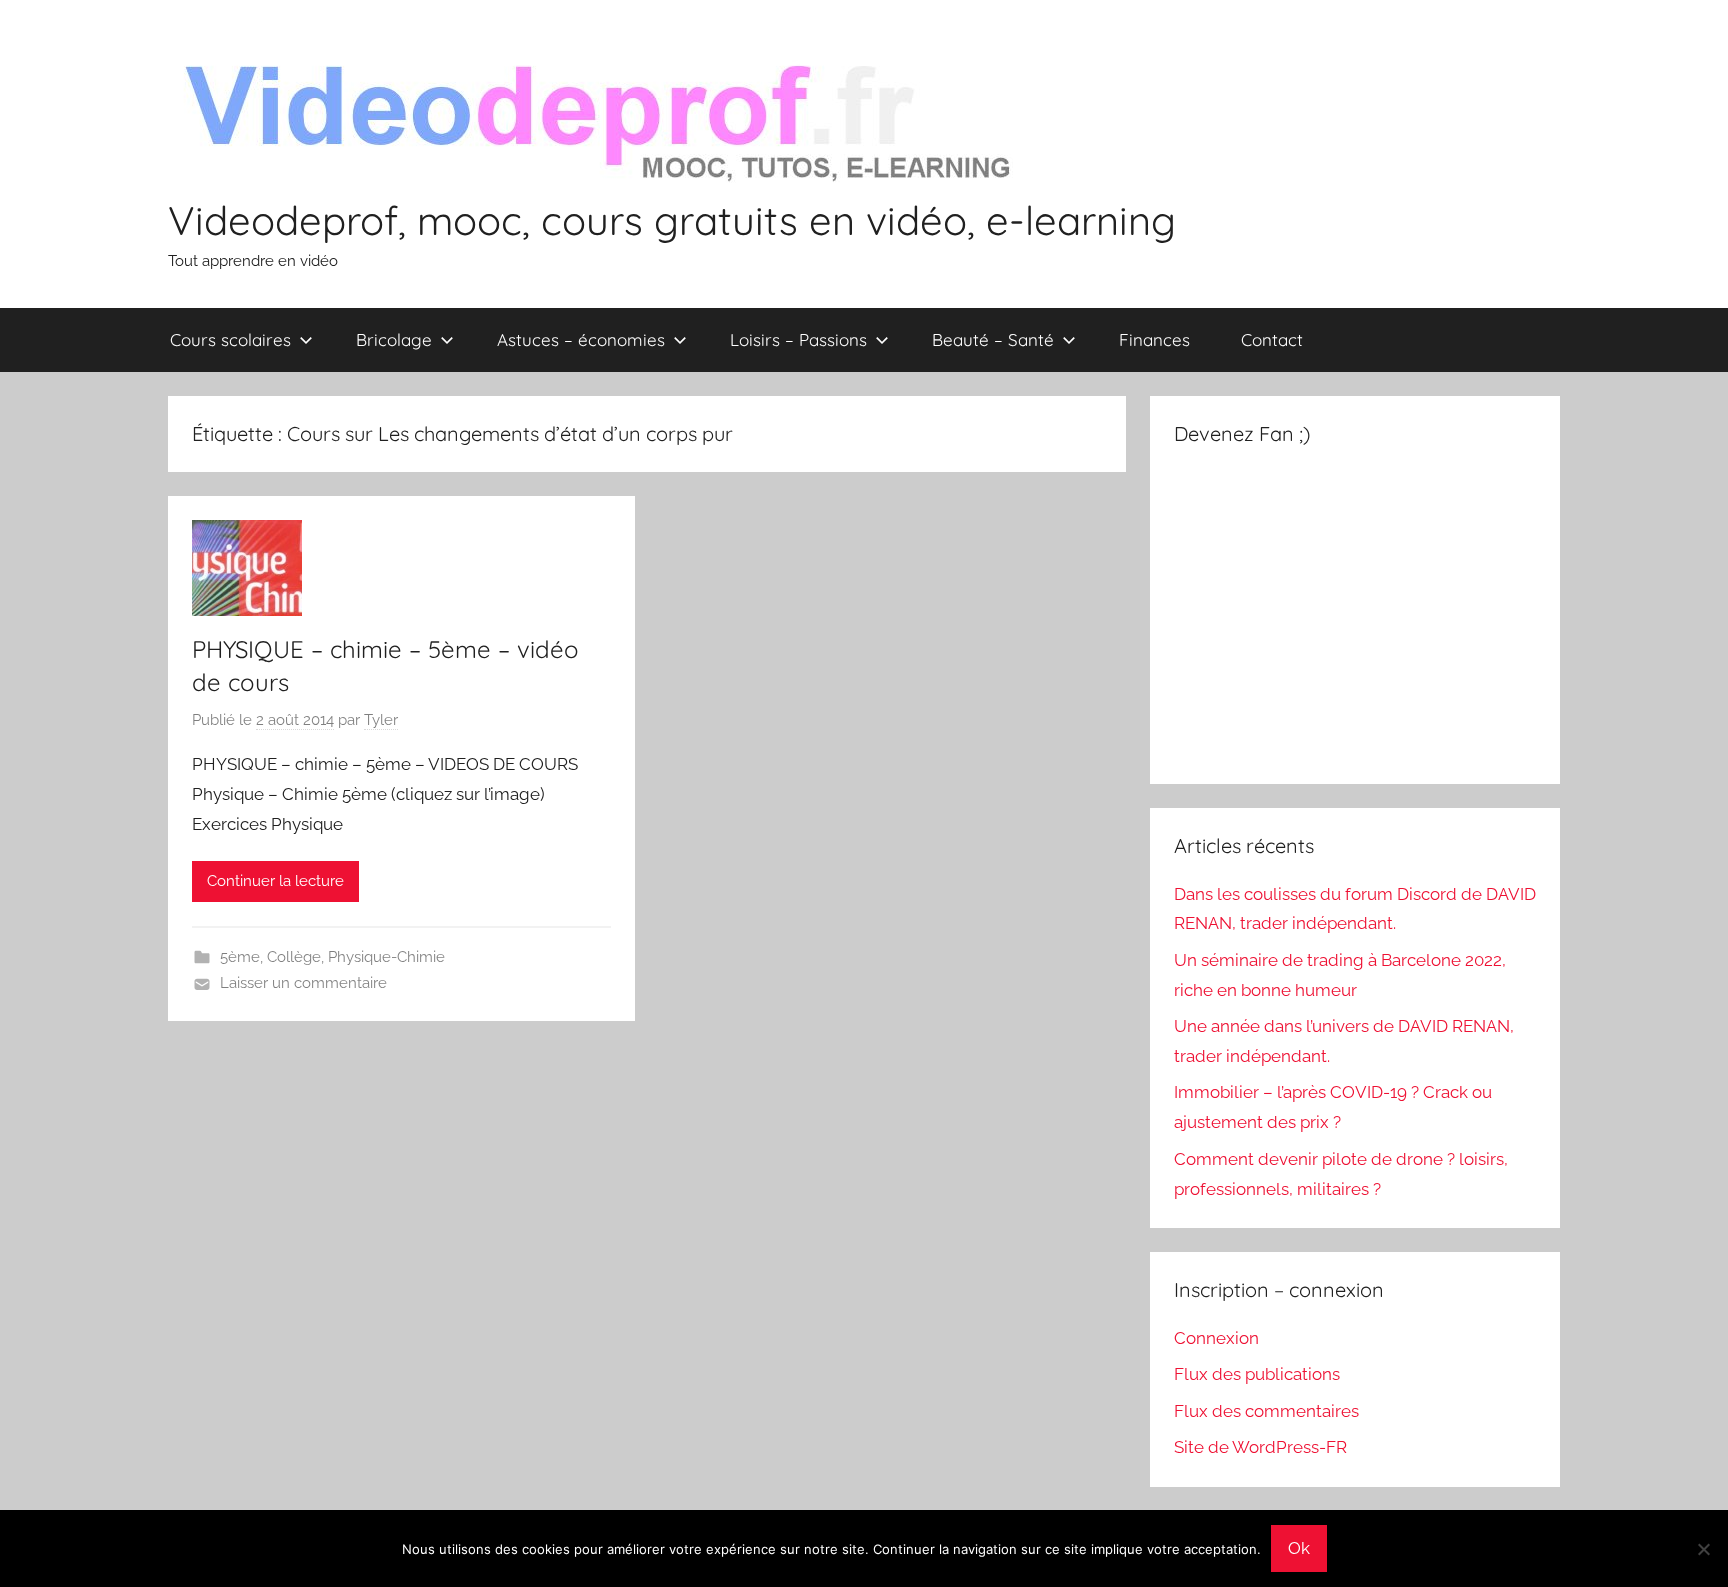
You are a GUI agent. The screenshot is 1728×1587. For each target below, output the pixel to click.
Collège (294, 957)
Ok (1299, 1548)
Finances (1154, 339)
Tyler (381, 720)
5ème (240, 957)
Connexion (1216, 1338)
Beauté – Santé (993, 339)
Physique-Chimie (386, 957)
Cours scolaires (230, 339)
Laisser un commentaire (303, 983)
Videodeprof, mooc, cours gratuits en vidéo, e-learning (672, 220)
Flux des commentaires (1266, 1411)
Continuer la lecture (275, 881)
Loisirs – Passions (798, 339)
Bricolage (394, 339)
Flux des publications (1257, 1374)
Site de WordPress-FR (1260, 1447)
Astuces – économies (581, 339)
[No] (1703, 1549)
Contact (1272, 339)
